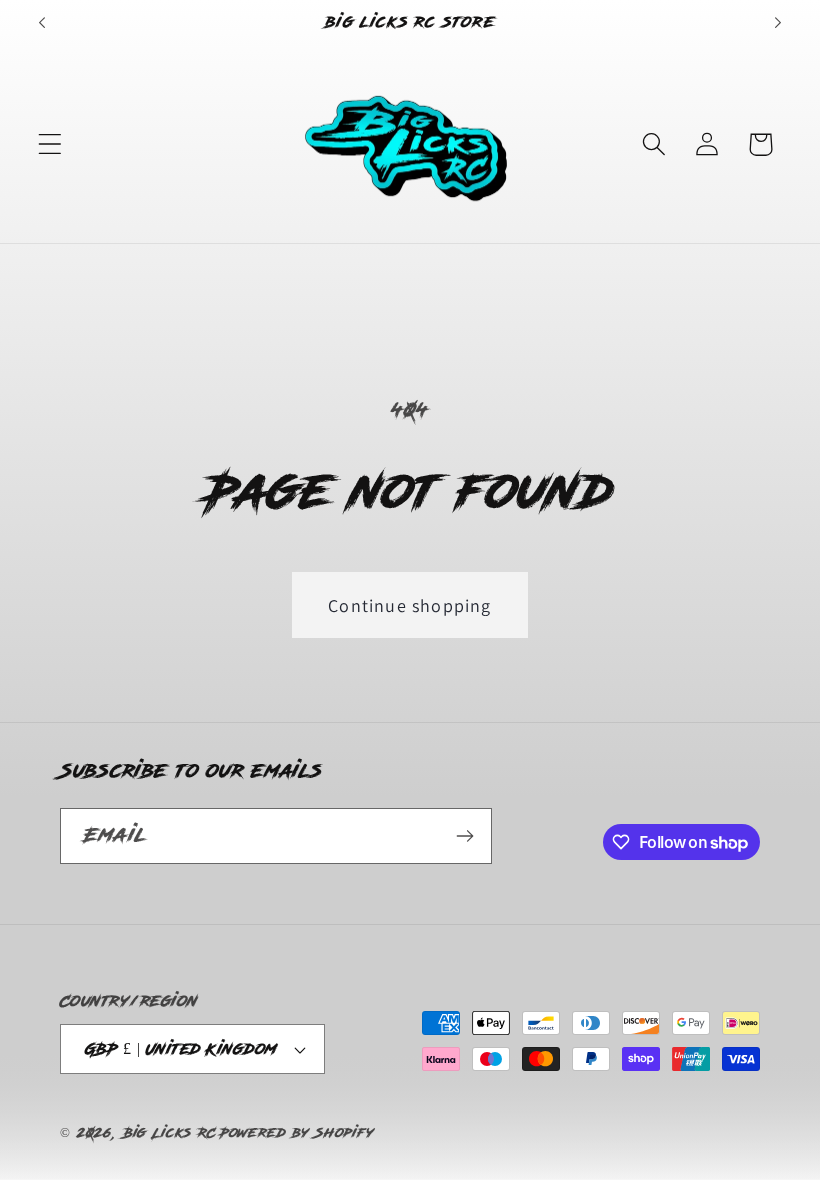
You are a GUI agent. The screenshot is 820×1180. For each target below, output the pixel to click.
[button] (50, 144)
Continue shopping (409, 605)
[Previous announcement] (42, 23)
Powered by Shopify (297, 1133)
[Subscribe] (464, 836)
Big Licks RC (170, 1133)
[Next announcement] (778, 23)
